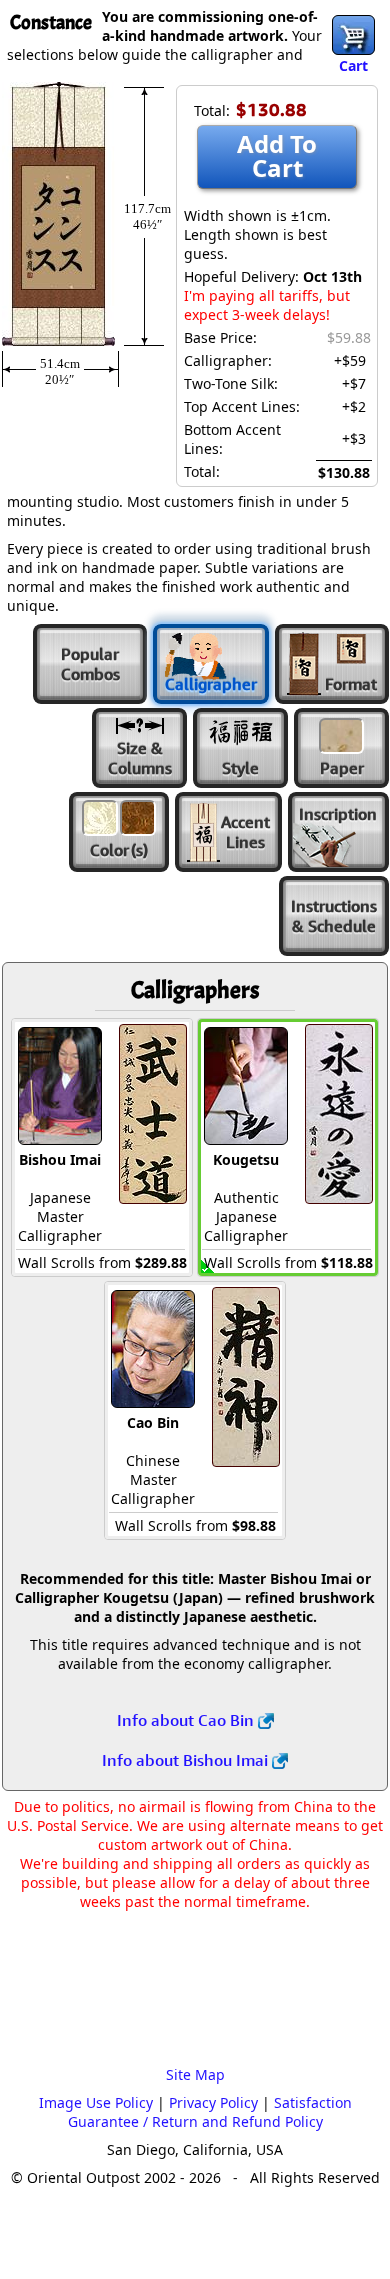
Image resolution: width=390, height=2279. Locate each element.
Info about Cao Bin (187, 1720)
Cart (353, 65)
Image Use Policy (96, 2102)
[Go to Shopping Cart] (353, 35)
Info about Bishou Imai (187, 1760)
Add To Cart (277, 155)
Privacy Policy (213, 2102)
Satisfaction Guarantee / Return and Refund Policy (210, 2112)
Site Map (195, 2074)
